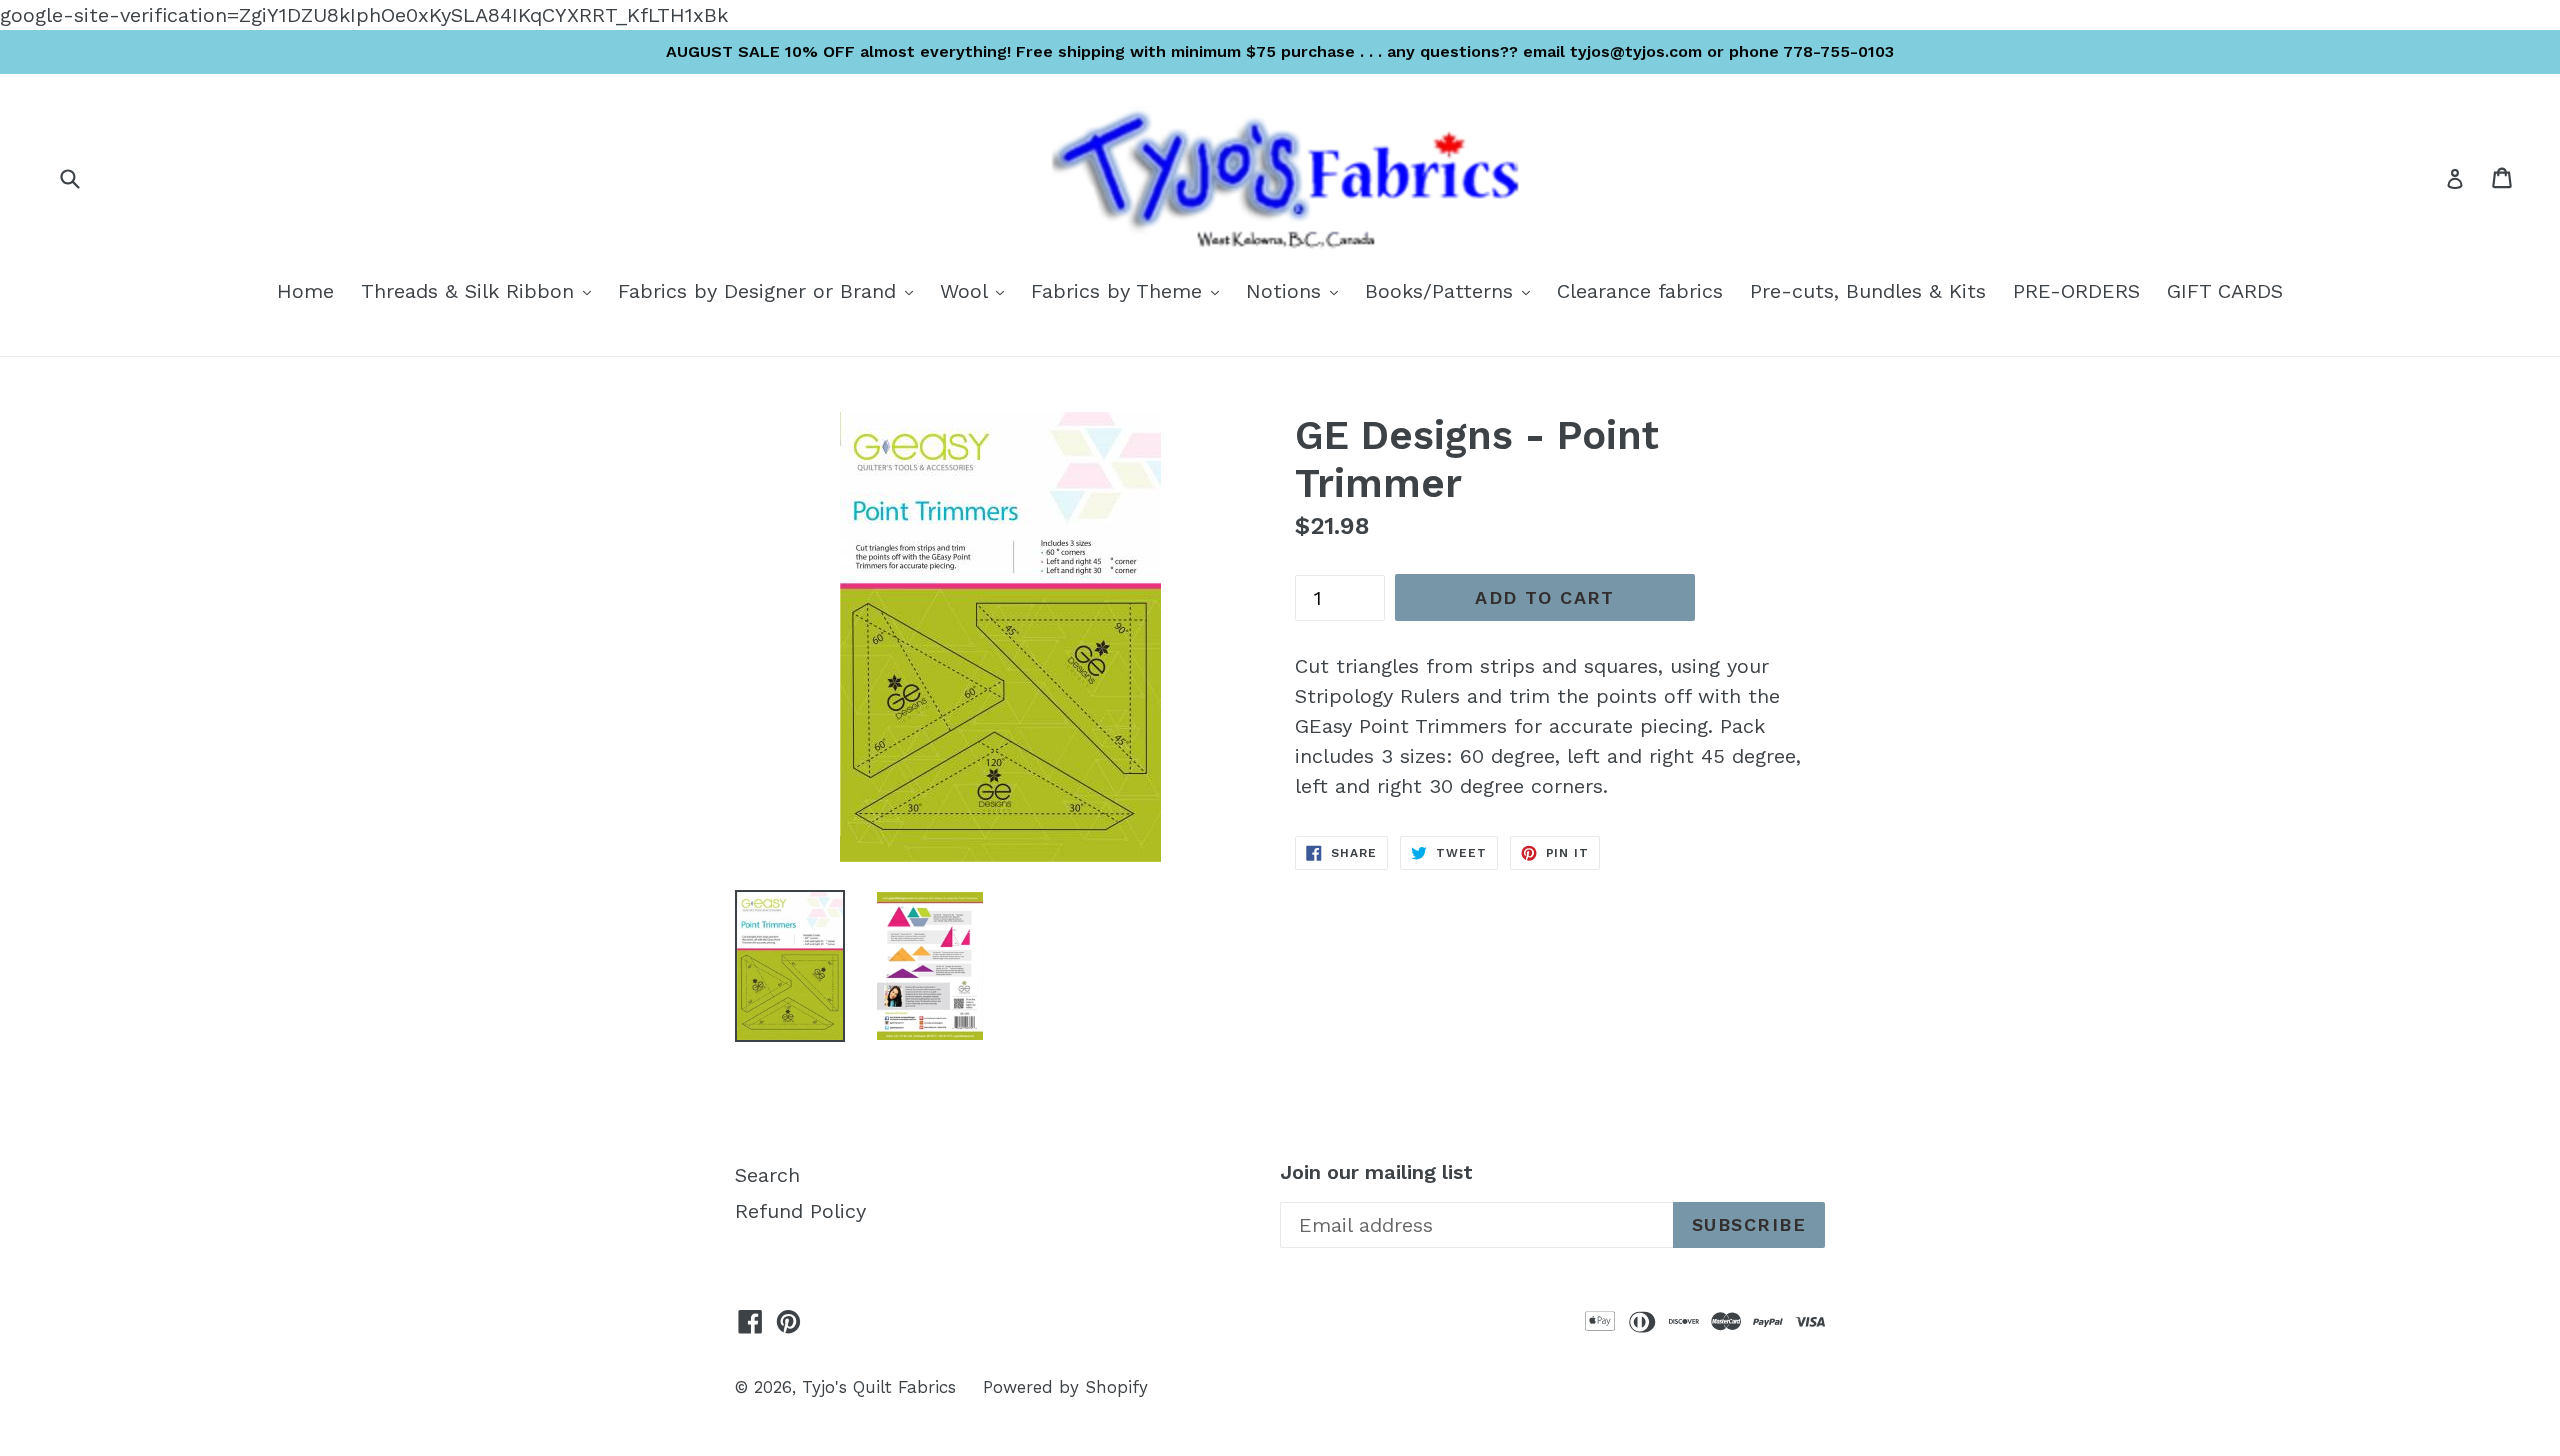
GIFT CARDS (2225, 291)
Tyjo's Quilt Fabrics (879, 1387)
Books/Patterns (1452, 290)
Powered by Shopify (1065, 1387)
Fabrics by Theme (1130, 290)
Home (305, 291)
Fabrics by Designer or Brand (770, 290)
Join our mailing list (1376, 1172)
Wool (977, 290)
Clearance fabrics (1640, 291)
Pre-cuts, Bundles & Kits (1868, 291)
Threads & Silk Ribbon (481, 290)
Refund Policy (800, 1211)
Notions (1297, 290)
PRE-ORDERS (2076, 291)
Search (767, 1175)
